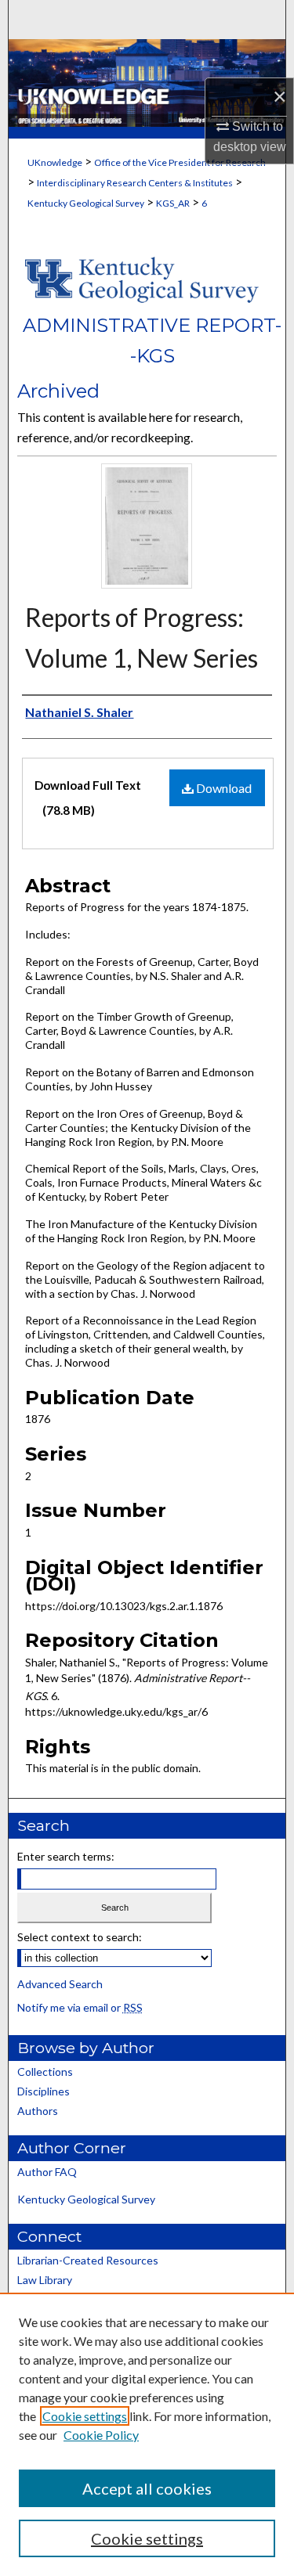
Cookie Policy (101, 2435)
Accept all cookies (147, 2488)
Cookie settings (85, 2416)
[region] (147, 2434)
